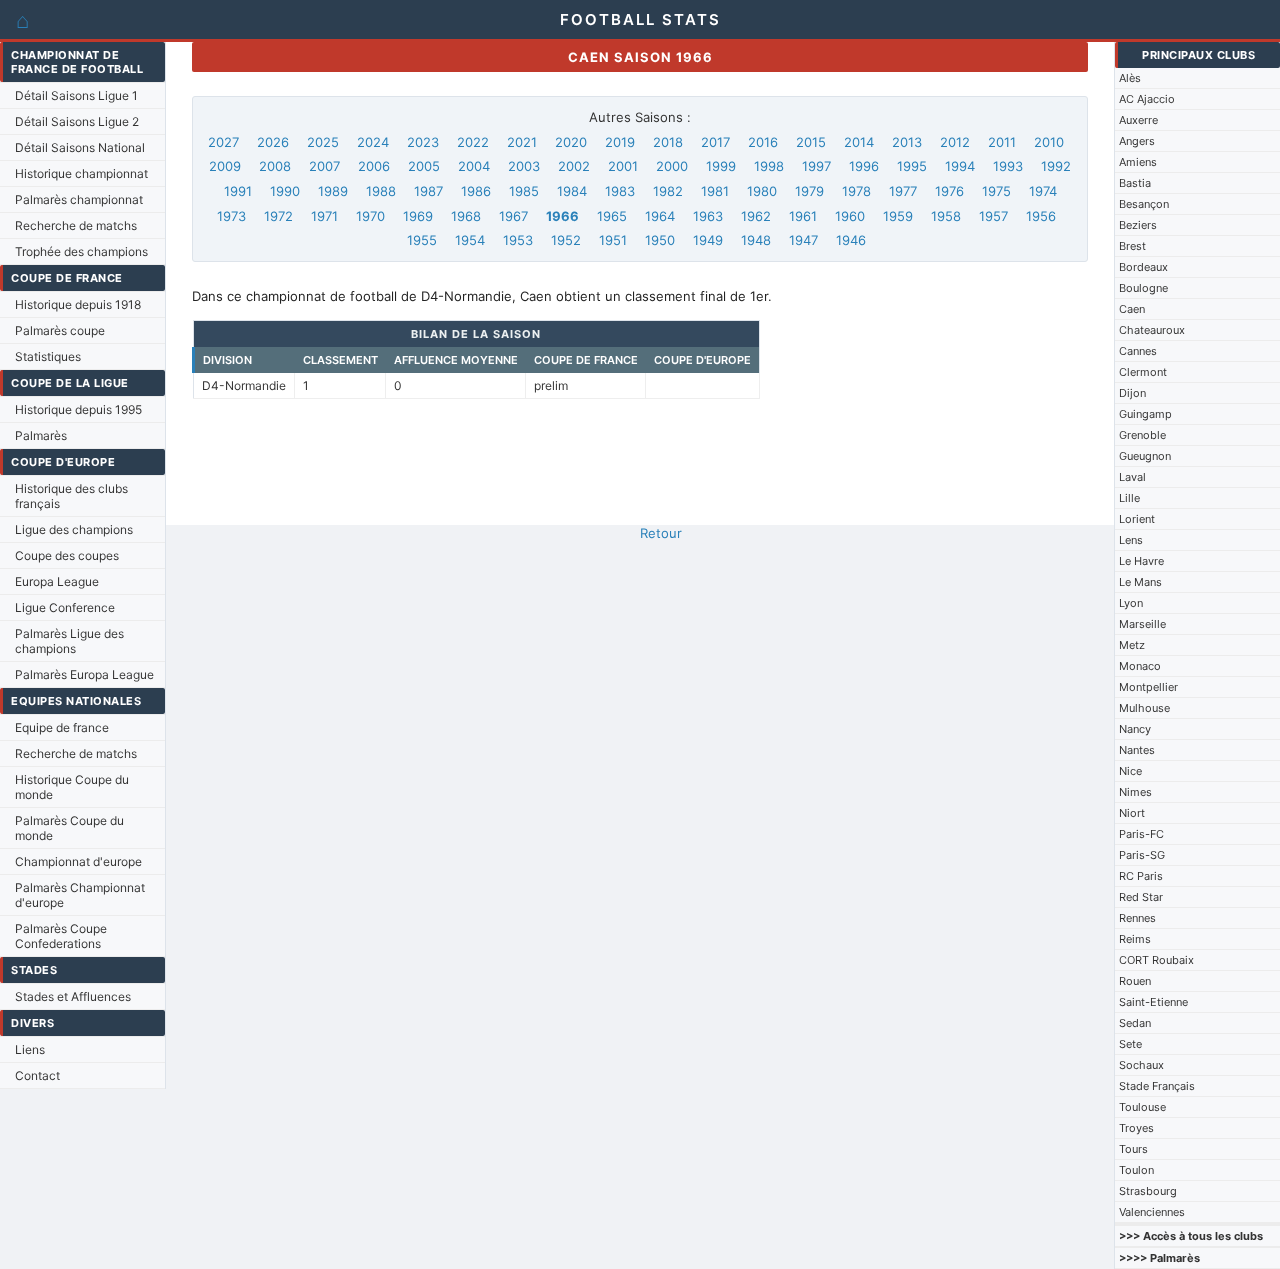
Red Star (1141, 897)
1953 (518, 240)
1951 (613, 240)
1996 (864, 166)
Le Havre (1141, 561)
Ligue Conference (65, 607)
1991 (238, 191)
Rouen (1135, 981)
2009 (225, 166)
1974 (1043, 191)
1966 (562, 216)
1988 (381, 191)
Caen (1132, 309)
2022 (473, 142)
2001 (623, 166)
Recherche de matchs (76, 225)
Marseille (1142, 624)
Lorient (1137, 519)
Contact (37, 1075)
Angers (1137, 141)
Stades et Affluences (73, 996)
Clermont (1143, 372)
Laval (1132, 477)
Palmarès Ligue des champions (69, 641)
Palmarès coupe (60, 330)
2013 (907, 142)
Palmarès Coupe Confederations (61, 936)
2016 (763, 142)
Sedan (1135, 1023)
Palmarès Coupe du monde (69, 828)
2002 (574, 166)
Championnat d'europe (78, 861)
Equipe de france (62, 727)
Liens (30, 1049)
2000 (672, 166)
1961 (803, 216)
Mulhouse (1144, 708)
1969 (418, 216)
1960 (850, 216)
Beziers (1138, 225)
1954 (470, 240)
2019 (620, 142)
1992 (1056, 166)
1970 (370, 216)
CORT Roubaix (1156, 960)
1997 (816, 166)
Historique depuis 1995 (78, 409)
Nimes (1135, 792)
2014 (859, 142)
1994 (960, 166)
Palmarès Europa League (84, 674)
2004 (474, 166)
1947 (803, 240)
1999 (721, 166)
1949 (708, 240)
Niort (1132, 813)
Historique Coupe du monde (72, 787)
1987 (428, 191)
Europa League (57, 581)
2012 (955, 142)
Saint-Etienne (1153, 1002)
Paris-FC (1141, 834)
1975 (996, 191)
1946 (851, 240)
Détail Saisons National (80, 147)
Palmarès (41, 435)
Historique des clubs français (71, 496)
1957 (993, 216)
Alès (1130, 78)
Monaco (1140, 666)
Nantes (1137, 750)
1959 (898, 216)
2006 (374, 166)
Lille (1129, 498)
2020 (571, 142)
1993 (1008, 166)
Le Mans (1140, 582)
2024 (373, 142)
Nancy (1135, 729)
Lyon (1131, 603)
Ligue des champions (74, 529)
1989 (333, 191)
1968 (466, 216)
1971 (324, 216)
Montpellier (1148, 687)
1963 (708, 216)
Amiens (1138, 162)
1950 (660, 240)
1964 (660, 216)
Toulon (1136, 1170)
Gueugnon (1145, 456)
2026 (273, 142)
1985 (524, 191)
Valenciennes (1152, 1212)
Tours (1133, 1149)
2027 (223, 142)
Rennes (1137, 918)
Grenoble (1142, 435)
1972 (278, 216)
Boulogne (1143, 288)
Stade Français (1157, 1086)
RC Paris (1141, 876)
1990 (285, 191)
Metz (1132, 645)
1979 (809, 191)
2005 (424, 166)
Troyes (1136, 1128)
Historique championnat (81, 173)
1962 (756, 216)
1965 (612, 216)
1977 (903, 191)
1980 (762, 191)
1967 (513, 216)
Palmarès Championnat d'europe (80, 895)
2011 (1002, 142)
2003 (524, 166)
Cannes (1138, 351)
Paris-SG (1142, 855)
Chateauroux (1152, 330)
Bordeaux (1143, 267)
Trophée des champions (81, 251)
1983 (620, 191)
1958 (946, 216)
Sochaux (1141, 1065)
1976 (949, 191)
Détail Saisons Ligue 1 (76, 95)
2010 (1049, 142)
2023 (423, 142)
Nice (1130, 771)
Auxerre (1138, 120)
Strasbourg (1148, 1191)
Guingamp (1145, 414)
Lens (1131, 540)
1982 (668, 191)
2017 (715, 142)
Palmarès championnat (79, 199)
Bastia (1135, 183)
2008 (275, 166)
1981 (715, 191)
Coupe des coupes (67, 555)
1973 (231, 216)
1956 (1041, 216)
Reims (1135, 939)
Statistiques (48, 356)
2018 (668, 142)
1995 (912, 166)
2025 (323, 142)
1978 (856, 191)
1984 (572, 191)
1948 (756, 240)
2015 (811, 142)
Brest (1132, 246)
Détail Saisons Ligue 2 (77, 121)
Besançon (1144, 204)
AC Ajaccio (1147, 99)
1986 (476, 191)
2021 (522, 142)
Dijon (1132, 393)
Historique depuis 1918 (78, 304)
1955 (422, 240)
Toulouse (1142, 1107)
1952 (566, 240)
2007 (324, 166)
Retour (661, 533)
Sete (1130, 1044)
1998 (769, 166)
